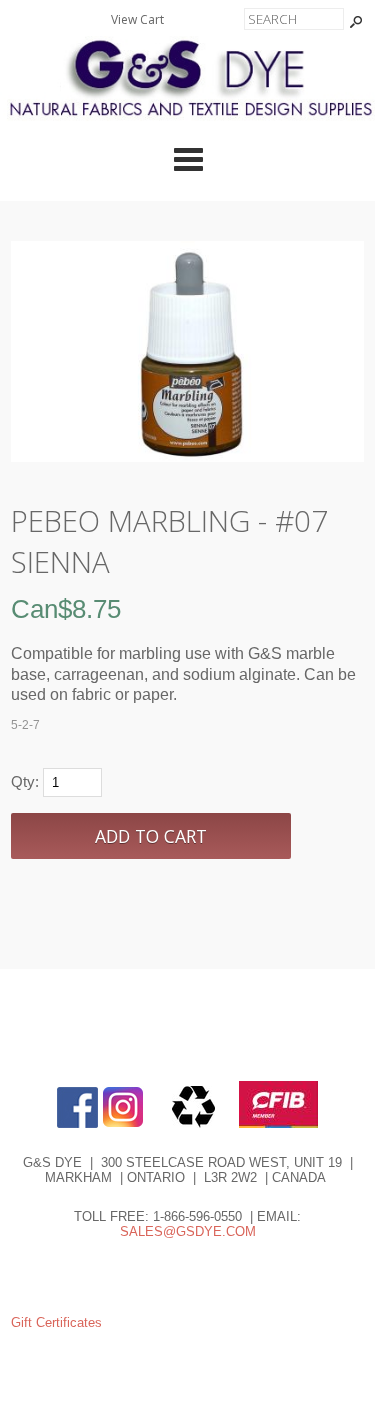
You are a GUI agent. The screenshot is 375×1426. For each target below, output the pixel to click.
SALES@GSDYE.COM (188, 1231)
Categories (188, 159)
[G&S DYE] (187, 119)
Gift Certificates (56, 1322)
